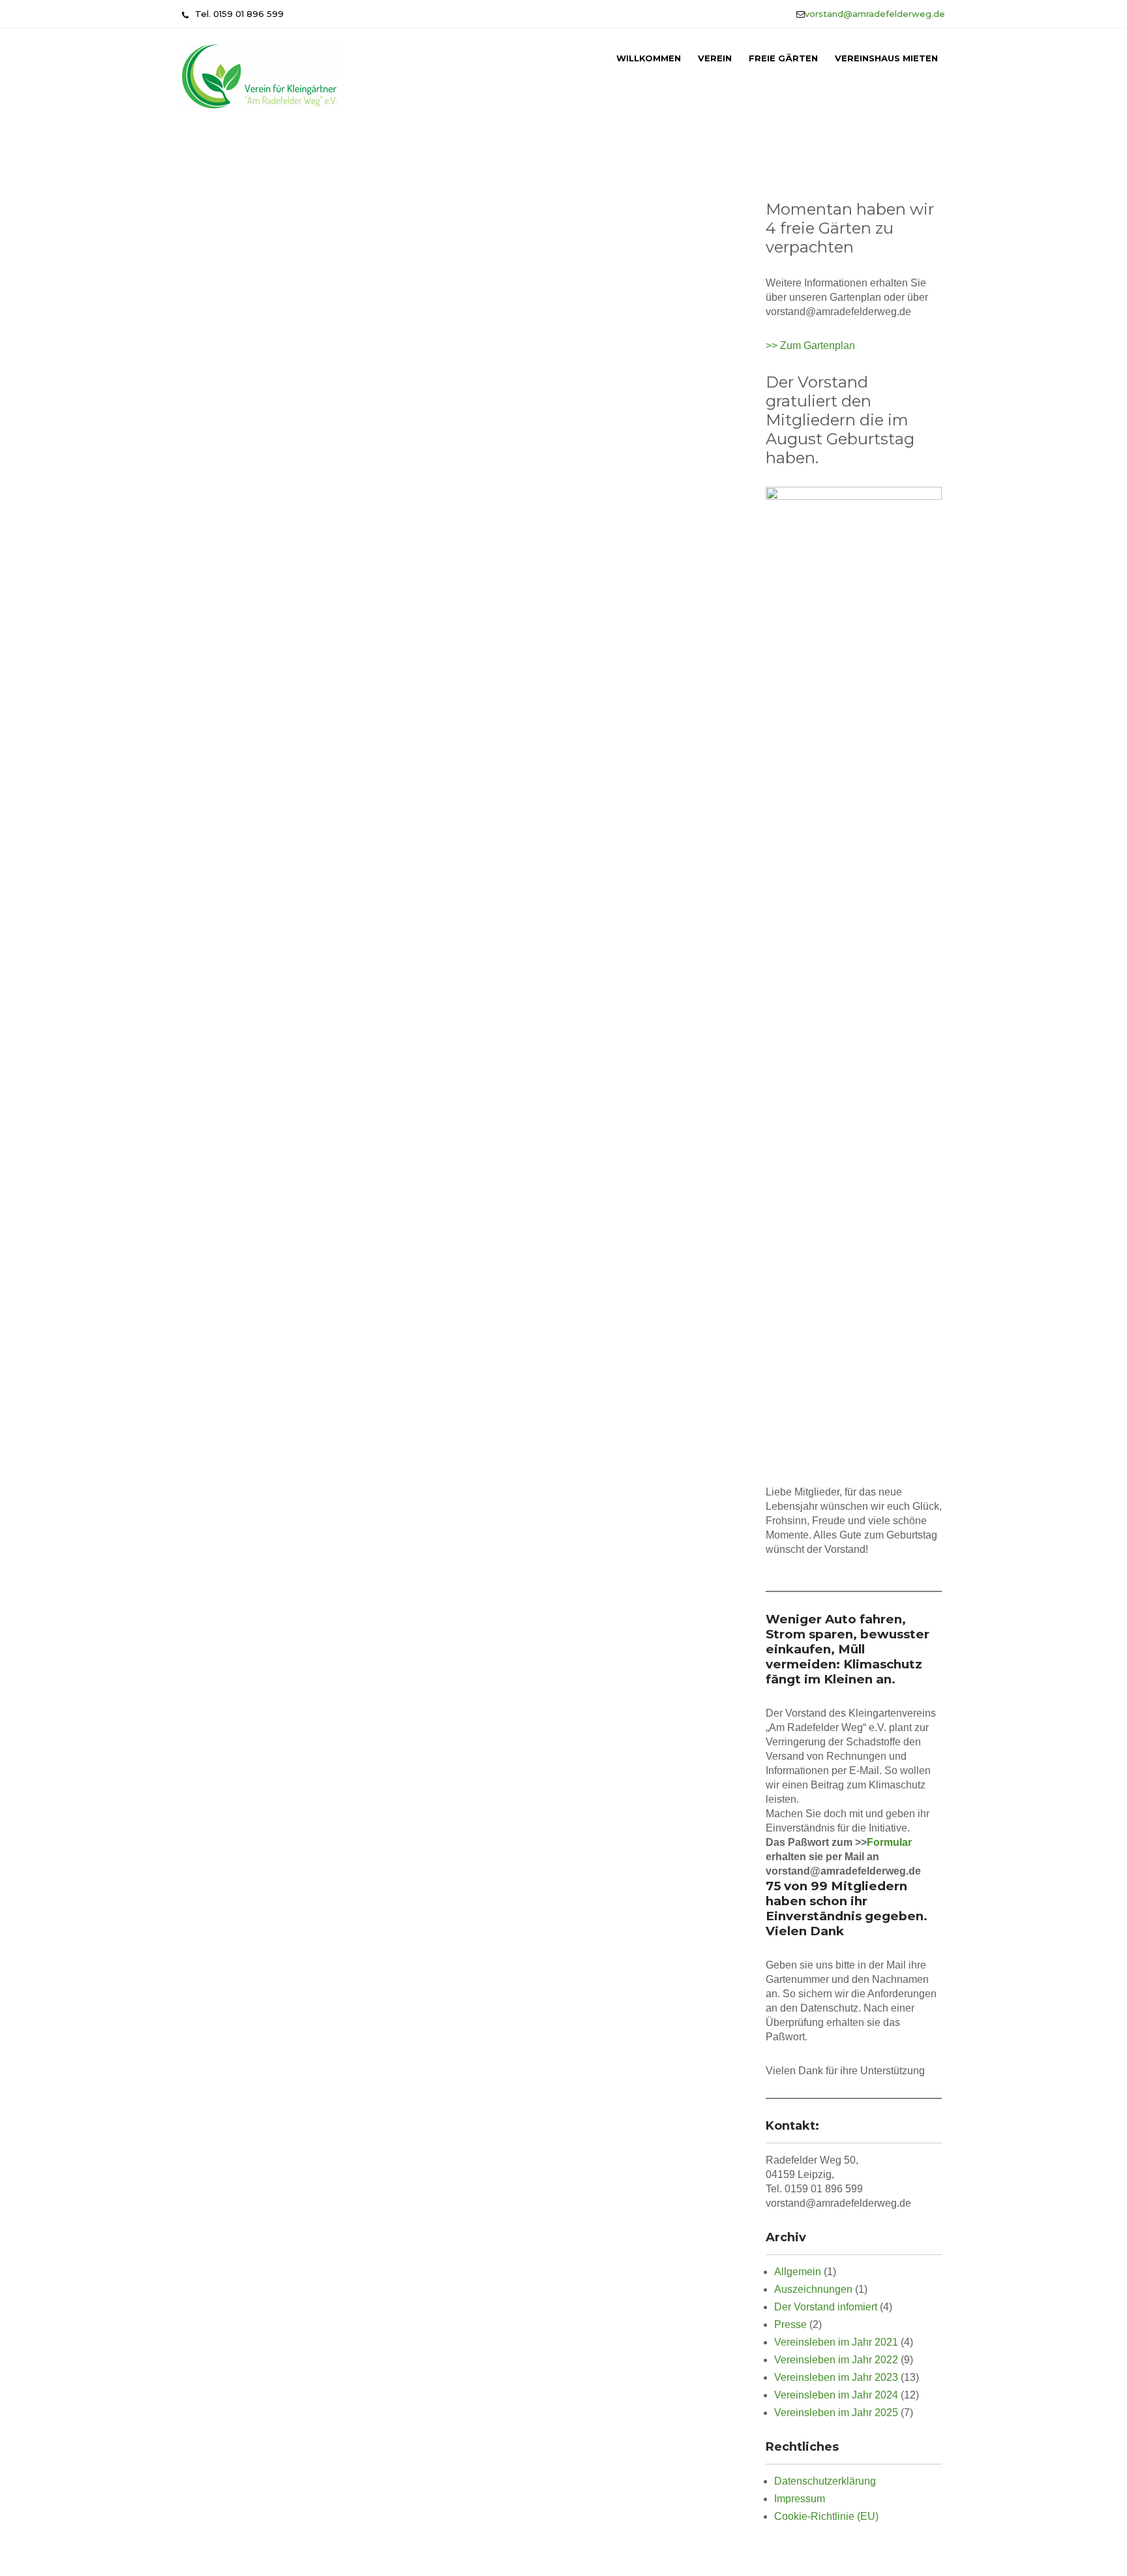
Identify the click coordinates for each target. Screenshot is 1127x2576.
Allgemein (798, 2272)
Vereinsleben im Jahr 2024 (836, 2395)
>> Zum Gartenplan (810, 345)
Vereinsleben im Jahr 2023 (836, 2377)
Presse (790, 2324)
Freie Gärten (783, 58)
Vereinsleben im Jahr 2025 (836, 2413)
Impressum (800, 2499)
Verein (715, 58)
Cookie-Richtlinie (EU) (826, 2516)
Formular (889, 1842)
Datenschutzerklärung (825, 2481)
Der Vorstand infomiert (826, 2307)
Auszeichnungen (813, 2289)
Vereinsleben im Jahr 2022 (836, 2360)
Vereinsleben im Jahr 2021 (836, 2342)
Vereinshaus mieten (886, 58)
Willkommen (649, 58)
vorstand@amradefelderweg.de (875, 14)
